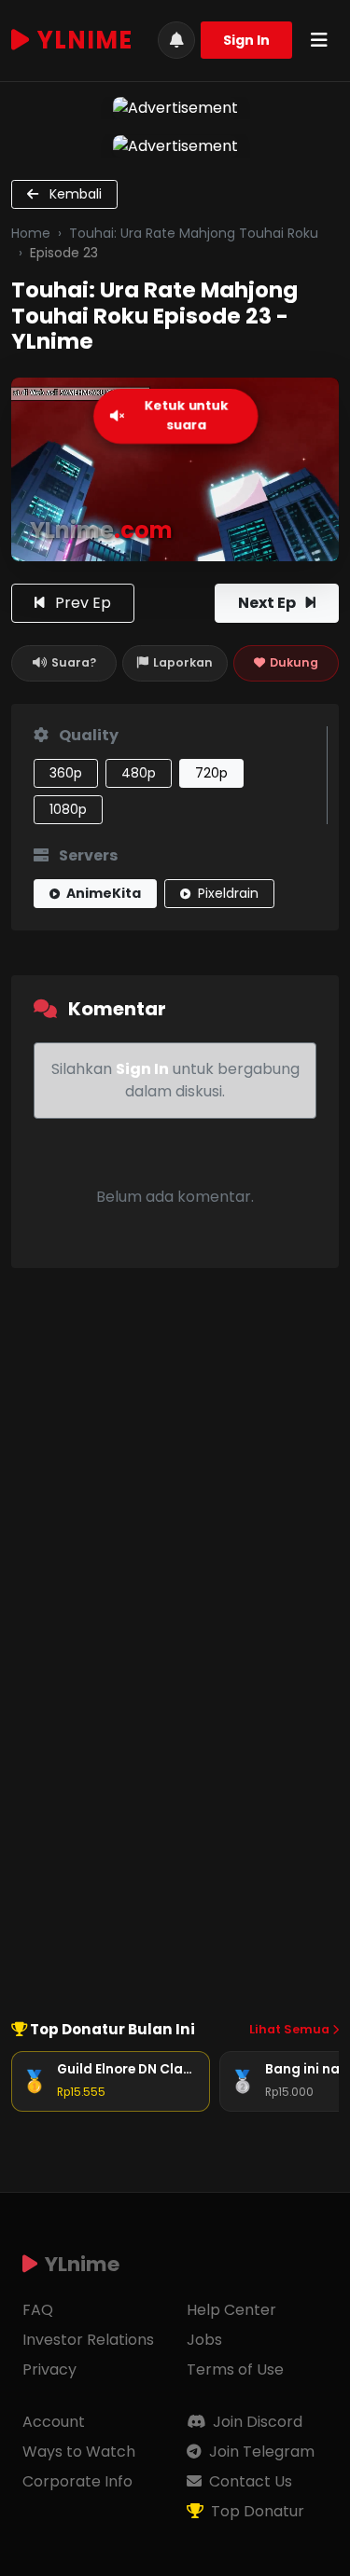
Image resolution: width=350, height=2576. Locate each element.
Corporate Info (77, 2481)
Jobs (204, 2340)
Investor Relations (88, 2340)
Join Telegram (260, 2452)
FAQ (38, 2310)
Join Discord (256, 2422)
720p (211, 773)
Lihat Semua (291, 2029)
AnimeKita (102, 893)
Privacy (49, 2369)
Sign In (246, 40)
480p (139, 773)
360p (66, 773)
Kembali (74, 194)
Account (54, 2422)
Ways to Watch (79, 2452)
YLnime (85, 40)
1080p (68, 809)
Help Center (231, 2310)
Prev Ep (81, 603)
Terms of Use (235, 2369)
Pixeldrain (226, 893)
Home (31, 233)
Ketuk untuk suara (186, 416)
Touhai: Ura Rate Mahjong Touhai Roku (194, 233)
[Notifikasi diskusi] (176, 40)
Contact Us (249, 2481)
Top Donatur (256, 2511)
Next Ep (268, 603)
